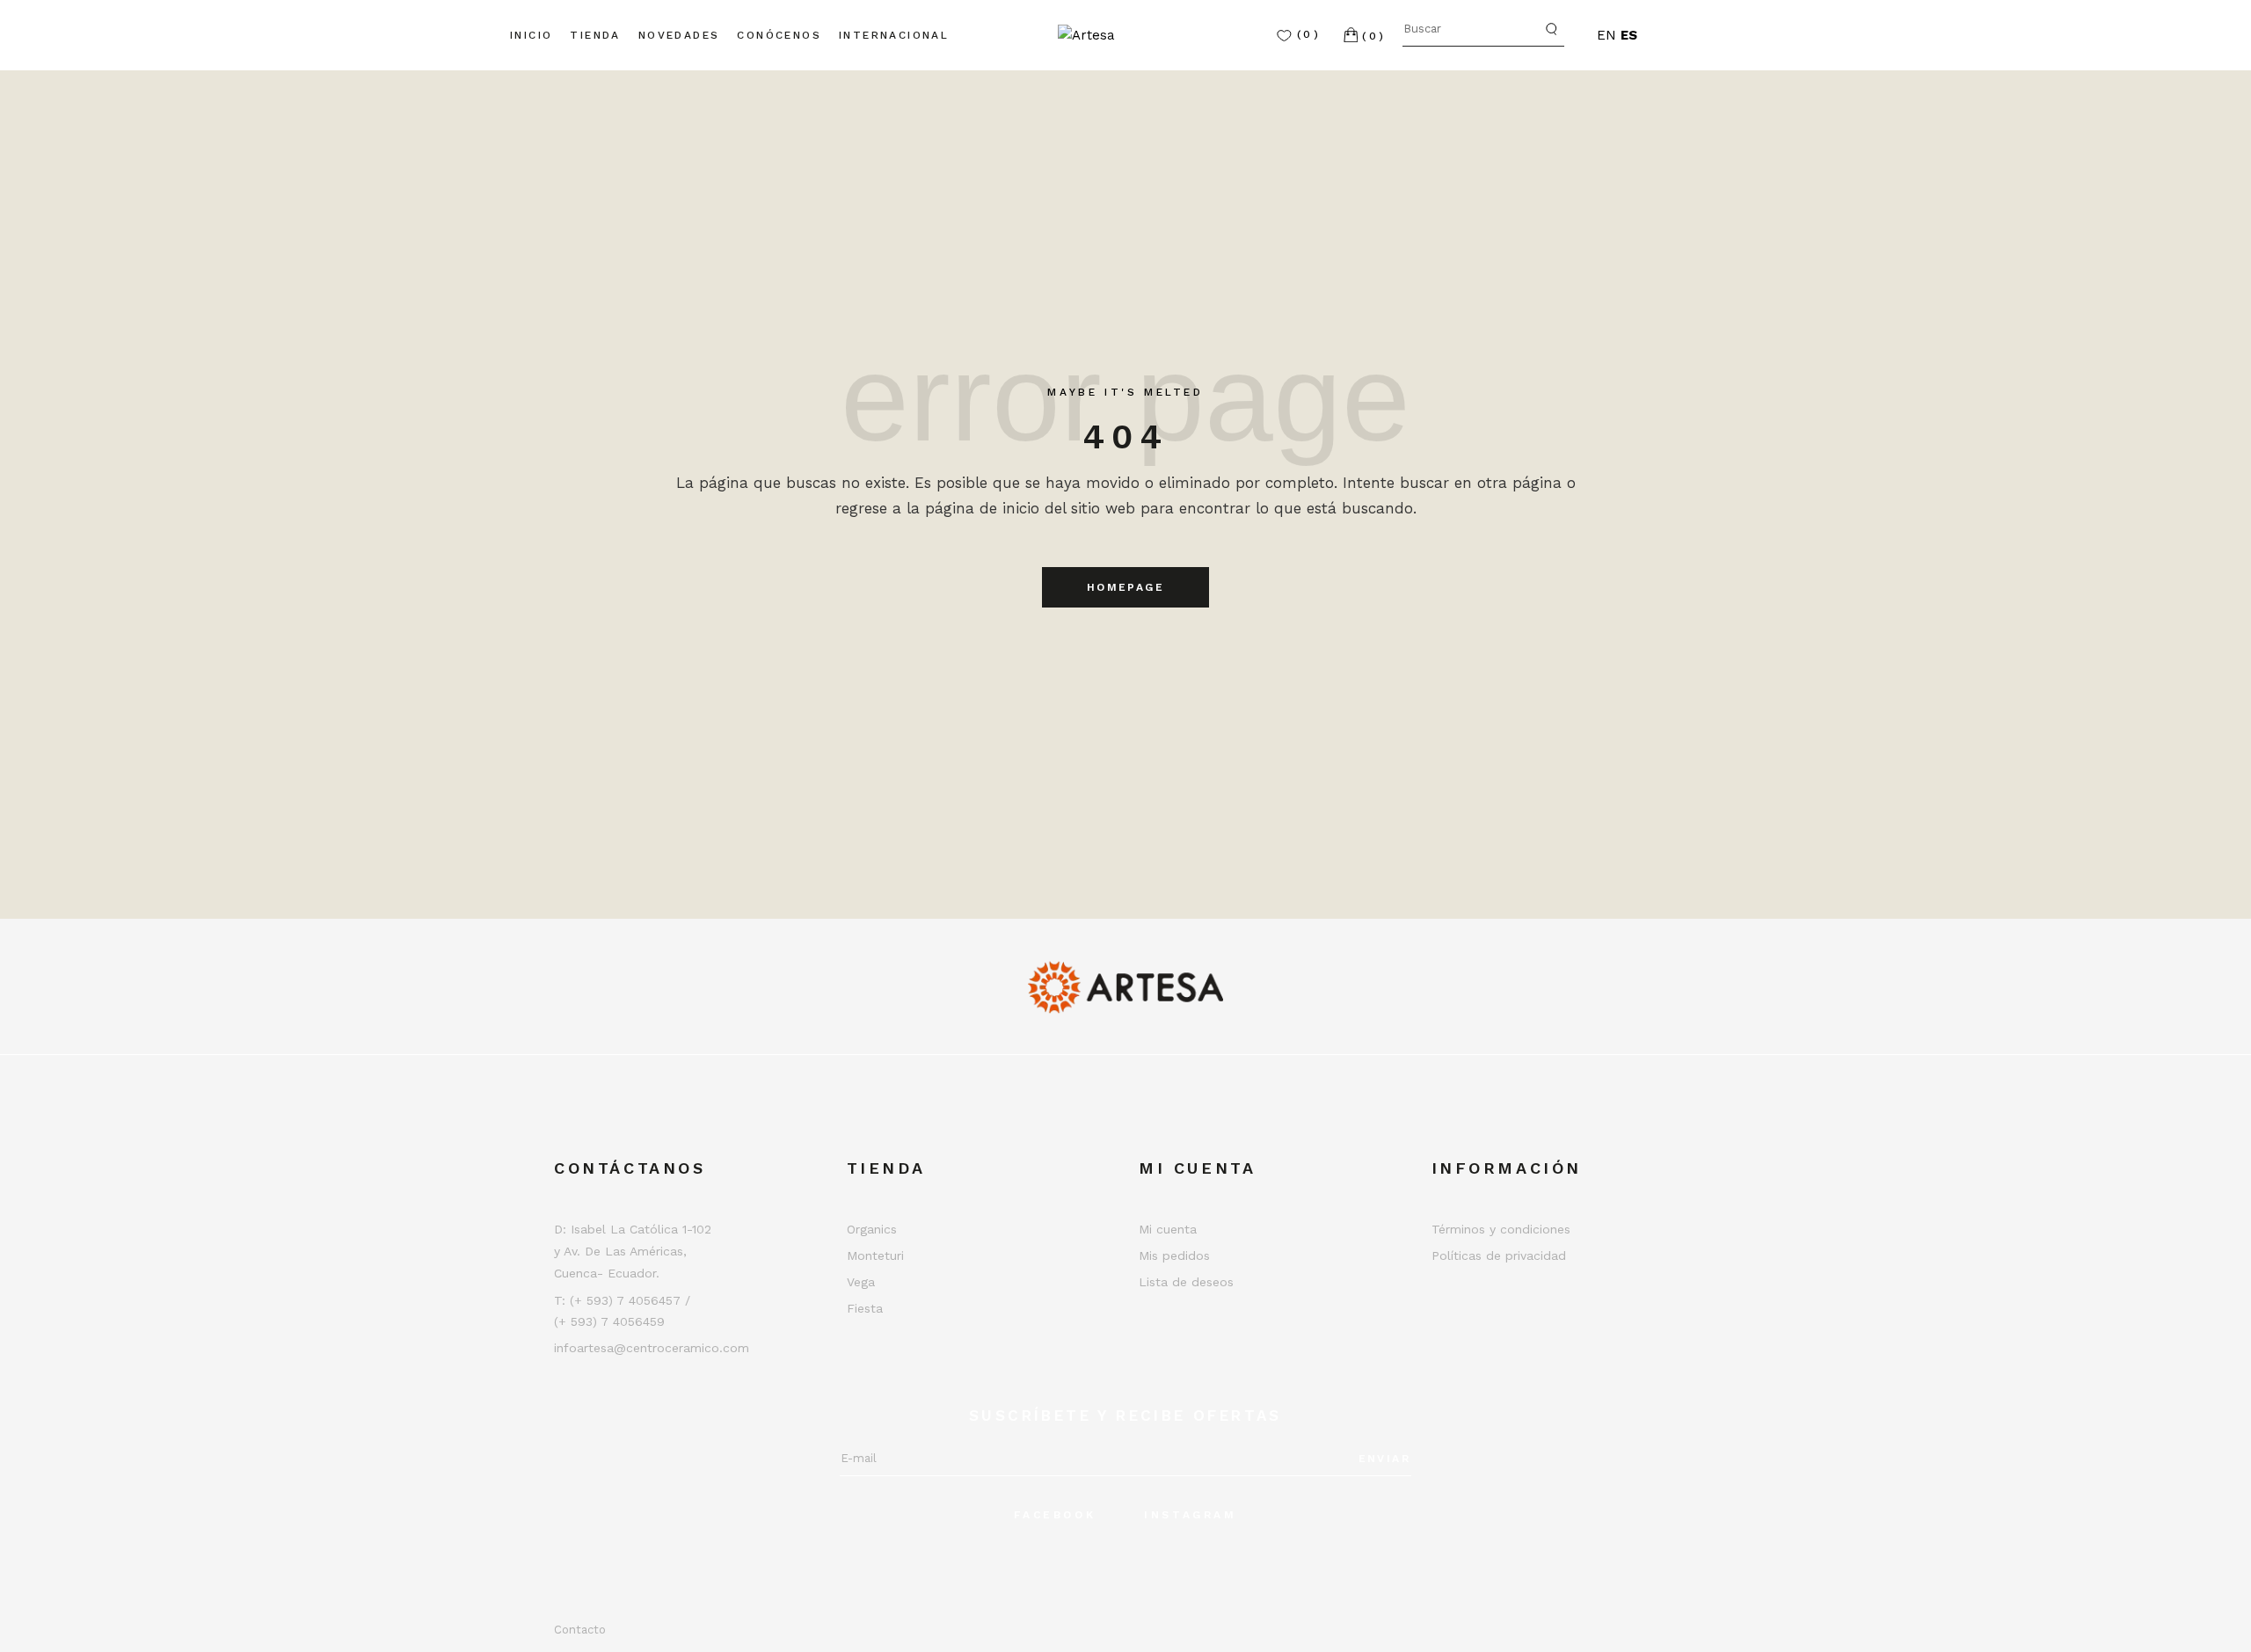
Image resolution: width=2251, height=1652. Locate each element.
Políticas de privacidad (1499, 1255)
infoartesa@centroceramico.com (652, 1348)
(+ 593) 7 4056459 (609, 1321)
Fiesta (865, 1308)
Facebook (1055, 1515)
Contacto (580, 1630)
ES (1629, 35)
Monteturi (875, 1255)
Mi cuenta (1168, 1229)
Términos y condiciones (1501, 1229)
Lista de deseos (1186, 1282)
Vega (861, 1282)
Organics (872, 1229)
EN (1606, 35)
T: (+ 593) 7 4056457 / (622, 1300)
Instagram (1190, 1515)
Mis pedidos (1174, 1255)
